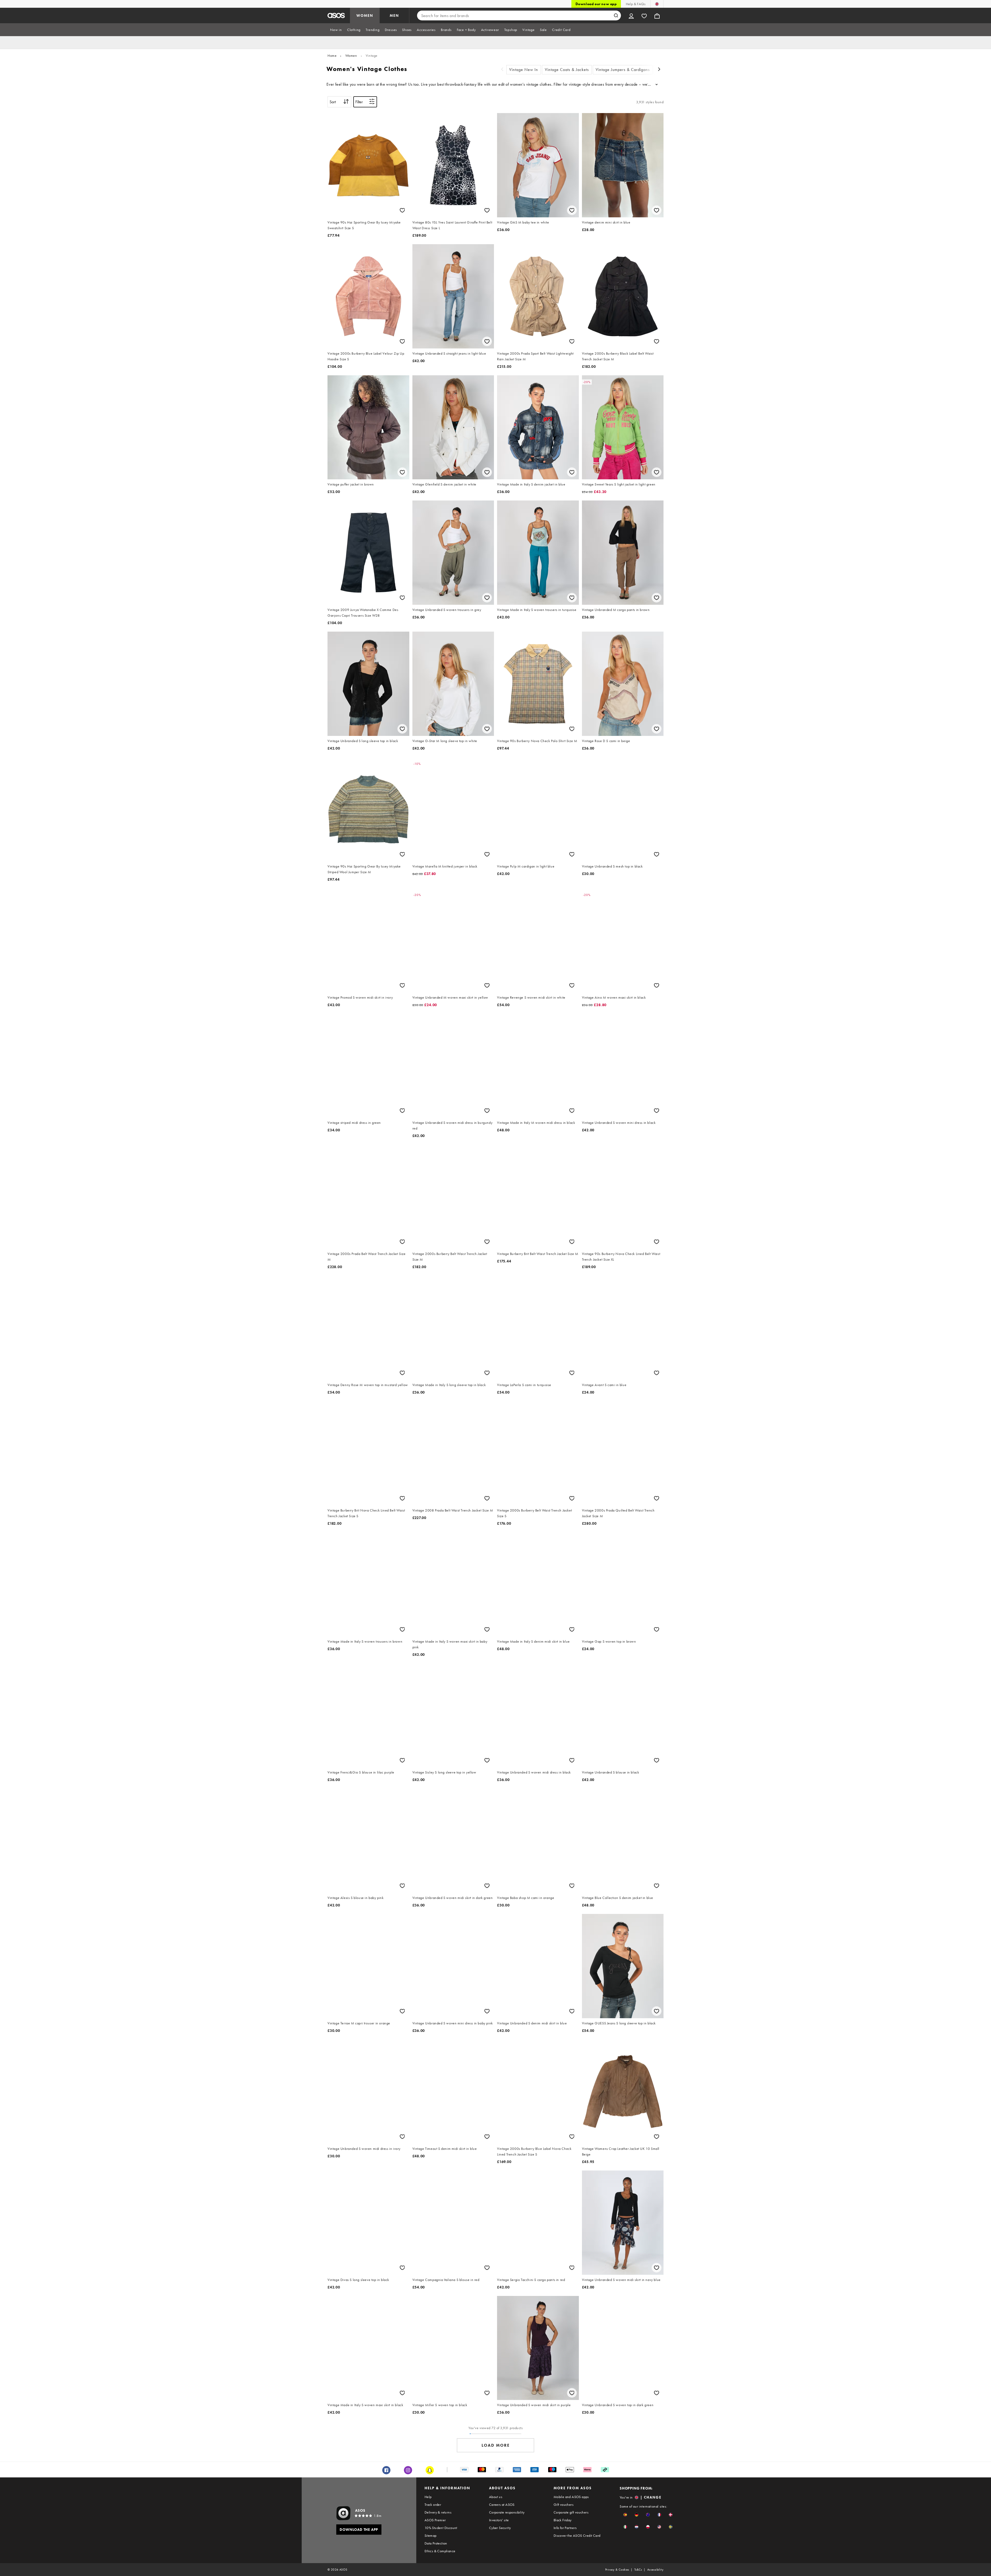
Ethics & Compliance (440, 2551)
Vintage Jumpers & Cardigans (623, 70)
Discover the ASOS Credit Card (577, 2535)
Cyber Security (500, 2528)
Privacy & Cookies (617, 2570)
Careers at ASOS (502, 2505)
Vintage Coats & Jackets (567, 70)
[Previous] (502, 70)
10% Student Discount (441, 2528)
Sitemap (431, 2535)
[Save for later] (402, 210)
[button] (625, 2515)
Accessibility (655, 2570)
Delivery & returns (438, 2512)
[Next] (659, 70)
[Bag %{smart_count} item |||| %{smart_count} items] (657, 15)
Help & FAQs (636, 4)
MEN (394, 15)
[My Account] (631, 15)
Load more (496, 2445)
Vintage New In (524, 70)
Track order (433, 2505)
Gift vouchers (564, 2505)
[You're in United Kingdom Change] (657, 4)
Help (428, 2497)
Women (351, 55)
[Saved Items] (644, 15)
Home (332, 55)
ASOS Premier (435, 2520)
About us (496, 2497)
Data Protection (436, 2543)
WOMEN (365, 15)
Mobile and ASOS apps (571, 2497)
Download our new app (596, 4)
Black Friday (563, 2520)
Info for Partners (565, 2528)
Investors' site (499, 2520)
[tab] (336, 30)
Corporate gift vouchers (571, 2512)
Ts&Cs (638, 2570)
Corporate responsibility (507, 2512)
